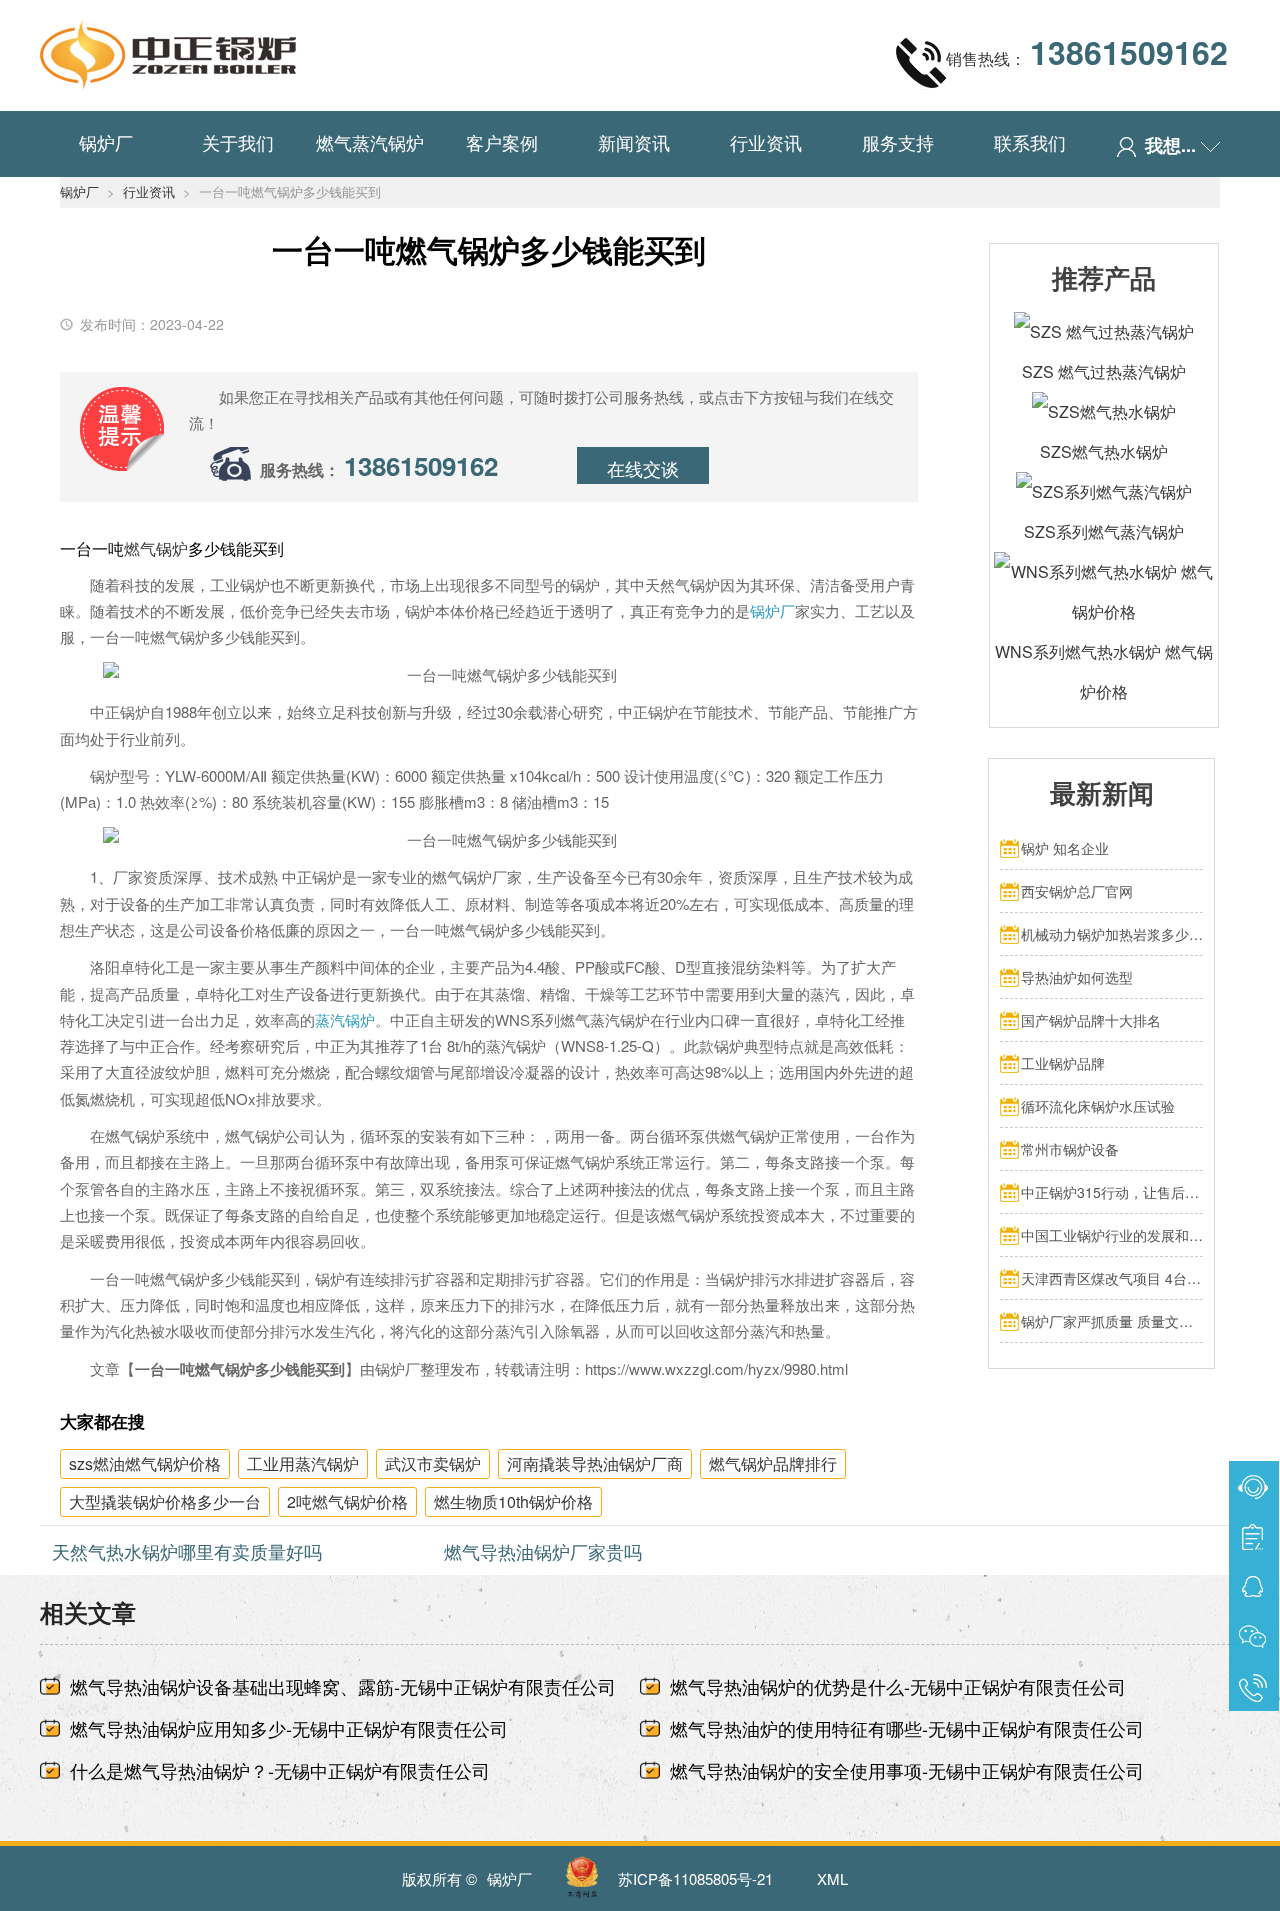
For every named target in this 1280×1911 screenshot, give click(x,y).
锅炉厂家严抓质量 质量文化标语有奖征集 (1112, 1321)
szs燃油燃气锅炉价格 (145, 1463)
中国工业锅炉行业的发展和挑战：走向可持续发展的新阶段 (1112, 1235)
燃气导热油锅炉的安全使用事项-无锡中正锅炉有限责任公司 (907, 1770)
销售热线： (1087, 52)
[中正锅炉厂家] (168, 50)
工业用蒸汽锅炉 (303, 1463)
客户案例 (502, 142)
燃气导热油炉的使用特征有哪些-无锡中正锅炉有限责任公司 (907, 1728)
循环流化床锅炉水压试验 (1098, 1106)
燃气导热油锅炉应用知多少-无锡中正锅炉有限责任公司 (289, 1728)
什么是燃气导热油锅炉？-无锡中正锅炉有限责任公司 (280, 1770)
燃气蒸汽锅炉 (370, 142)
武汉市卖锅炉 (433, 1463)
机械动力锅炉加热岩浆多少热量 (1112, 934)
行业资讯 (766, 142)
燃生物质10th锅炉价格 (513, 1501)
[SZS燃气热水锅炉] (1104, 411)
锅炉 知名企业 (1065, 848)
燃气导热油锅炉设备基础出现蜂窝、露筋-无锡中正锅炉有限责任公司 (343, 1686)
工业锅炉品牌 (1063, 1063)
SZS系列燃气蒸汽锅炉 (1104, 531)
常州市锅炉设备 (1070, 1149)
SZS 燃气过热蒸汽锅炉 (1104, 371)
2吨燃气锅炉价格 (347, 1501)
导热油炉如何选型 (1077, 977)
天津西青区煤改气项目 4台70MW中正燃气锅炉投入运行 (1112, 1278)
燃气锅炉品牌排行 (773, 1463)
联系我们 (1030, 142)
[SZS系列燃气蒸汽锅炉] (1104, 491)
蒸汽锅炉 (345, 1019)
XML (832, 1878)
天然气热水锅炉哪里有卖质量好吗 (187, 1551)
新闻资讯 (634, 142)
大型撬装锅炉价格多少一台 (165, 1501)
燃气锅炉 (156, 548)
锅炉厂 (106, 142)
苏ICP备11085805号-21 (695, 1878)
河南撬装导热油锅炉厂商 (595, 1463)
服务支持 (898, 142)
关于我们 (238, 142)
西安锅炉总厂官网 (1077, 891)
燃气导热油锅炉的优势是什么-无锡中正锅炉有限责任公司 (898, 1686)
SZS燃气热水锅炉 (1104, 451)
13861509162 (421, 465)
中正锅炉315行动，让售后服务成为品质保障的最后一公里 (1112, 1192)
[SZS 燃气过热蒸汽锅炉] (1104, 331)
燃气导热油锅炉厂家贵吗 (543, 1551)
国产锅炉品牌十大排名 (1091, 1020)
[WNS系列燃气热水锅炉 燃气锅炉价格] (1103, 571)
